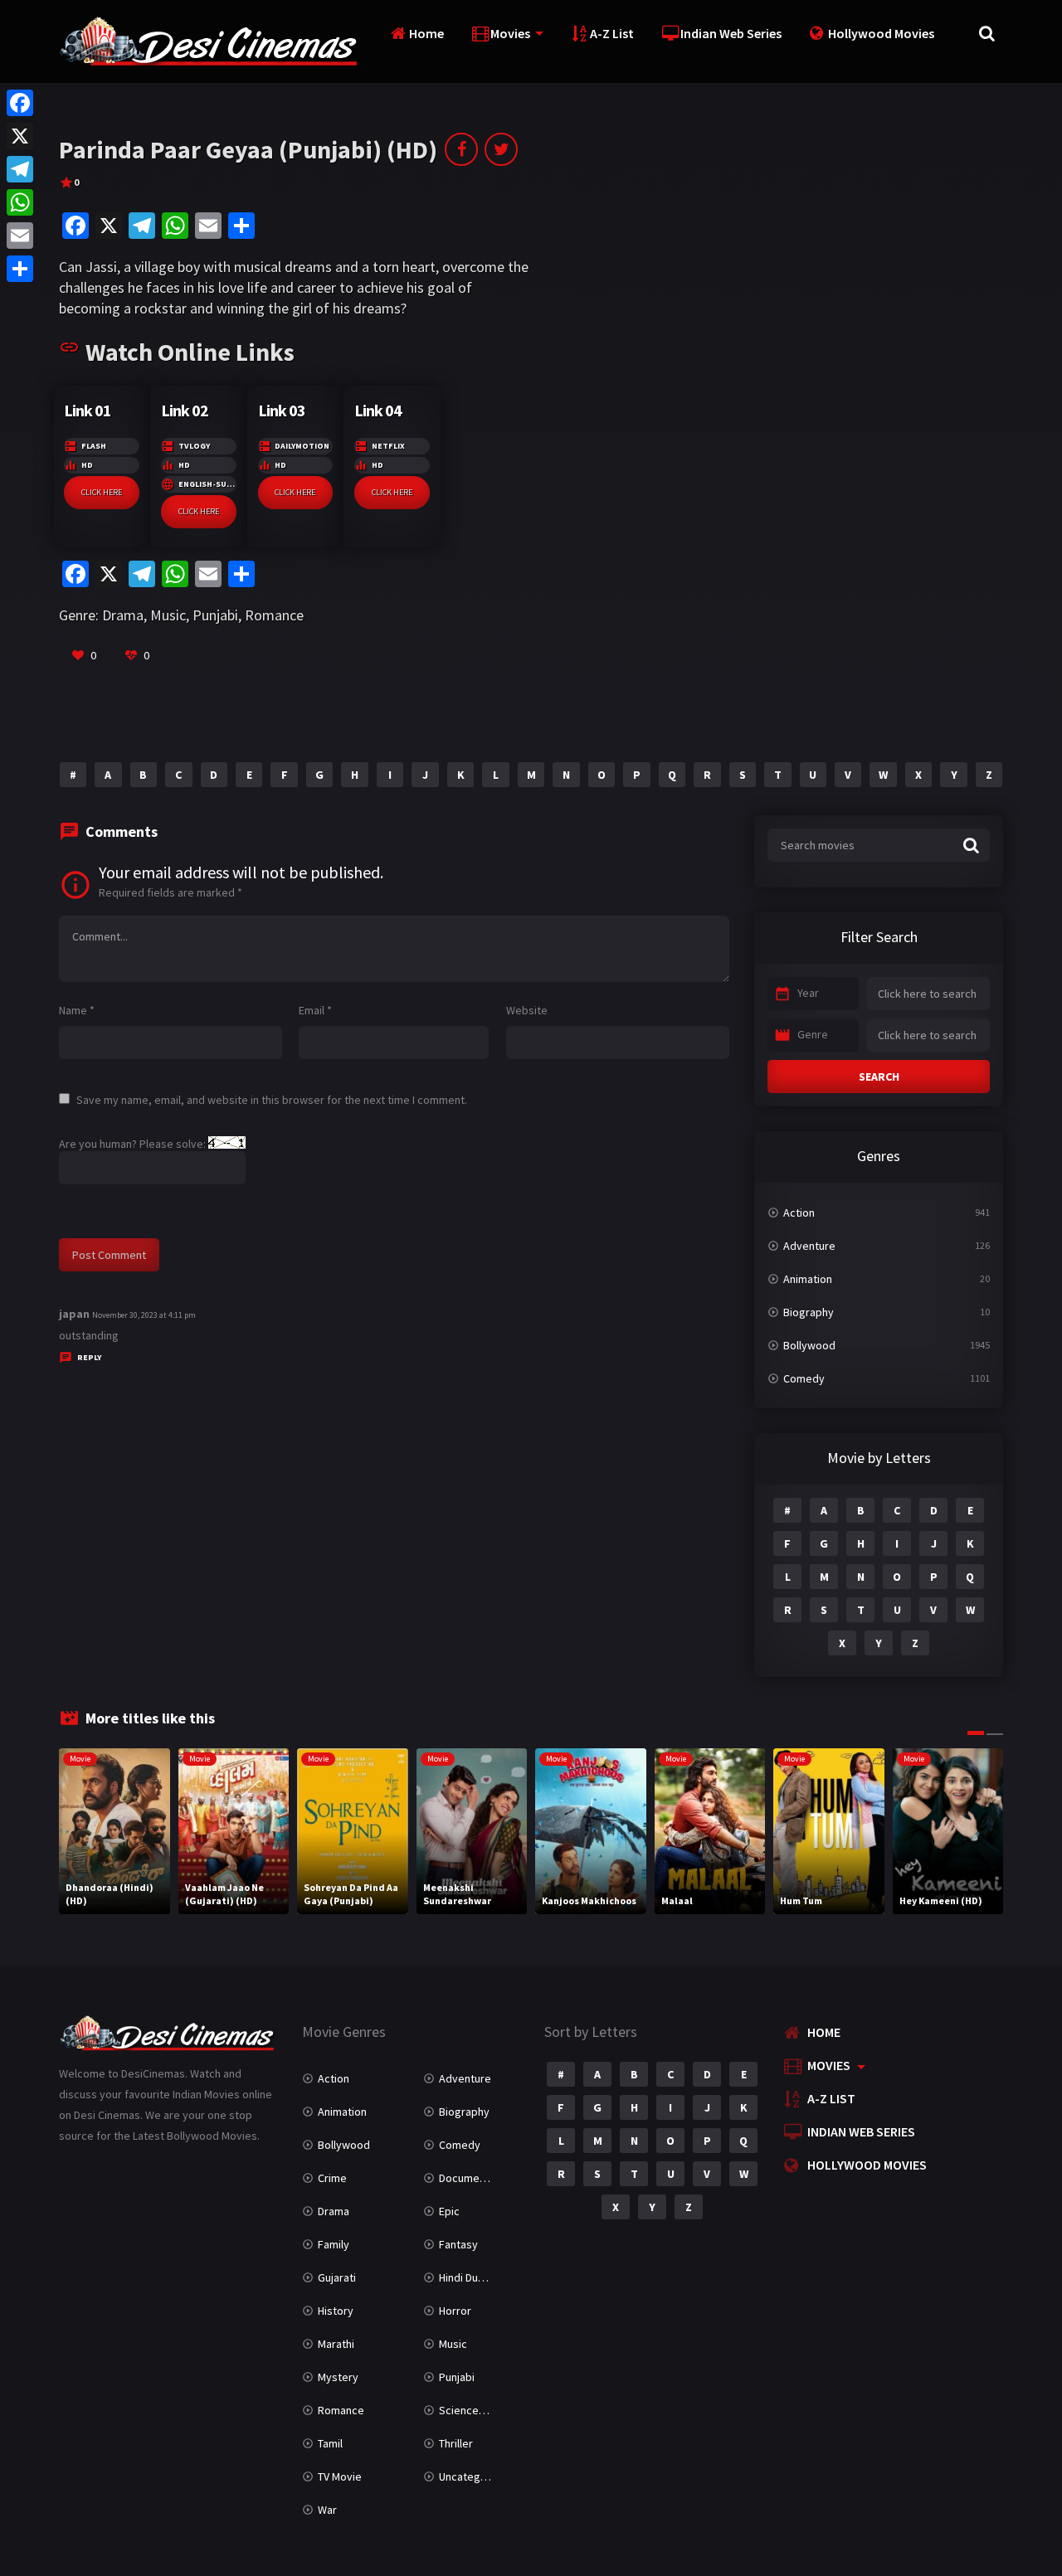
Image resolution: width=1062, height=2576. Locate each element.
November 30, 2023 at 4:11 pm (144, 1315)
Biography (809, 1312)
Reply (89, 1357)
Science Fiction (477, 2410)
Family (334, 2244)
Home (426, 33)
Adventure (809, 1246)
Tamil (330, 2443)
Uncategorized (476, 2476)
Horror (455, 2311)
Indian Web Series (731, 33)
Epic (449, 2211)
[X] (20, 136)
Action (799, 1213)
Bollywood (809, 1345)
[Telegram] (20, 169)
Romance (274, 615)
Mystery (338, 2377)
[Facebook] (20, 103)
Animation (808, 1279)
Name (77, 1010)
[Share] (20, 269)
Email (315, 1010)
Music (168, 615)
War (327, 2510)
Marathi (336, 2344)
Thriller (456, 2443)
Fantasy (458, 2244)
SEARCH (879, 1077)
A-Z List (612, 33)
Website (527, 1010)
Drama (123, 615)
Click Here (102, 492)
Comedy (804, 1378)
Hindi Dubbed (472, 2277)
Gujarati (337, 2277)
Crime (332, 2178)
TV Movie (340, 2476)
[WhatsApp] (20, 202)
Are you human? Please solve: (134, 1144)
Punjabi (215, 615)
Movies (510, 33)
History (336, 2311)
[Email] (20, 236)
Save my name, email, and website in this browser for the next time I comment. (272, 1100)
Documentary (472, 2178)
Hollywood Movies (881, 33)
